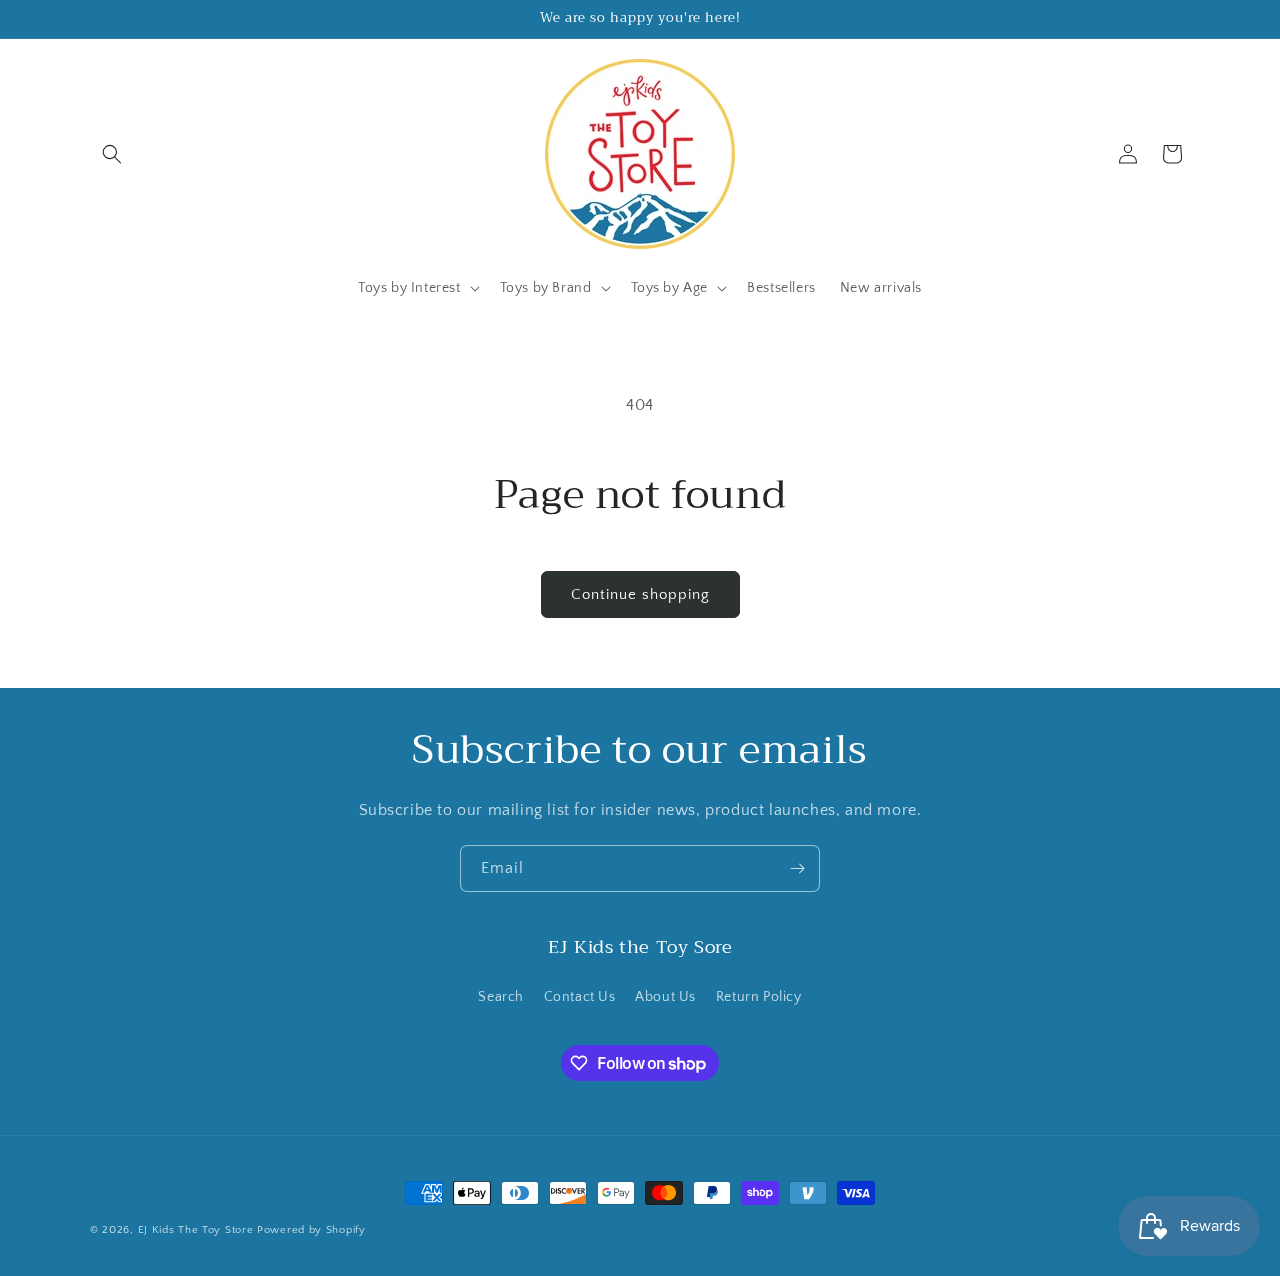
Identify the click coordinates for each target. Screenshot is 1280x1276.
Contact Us (580, 997)
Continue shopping (640, 594)
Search (501, 997)
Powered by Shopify (311, 1230)
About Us (665, 997)
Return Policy (759, 997)
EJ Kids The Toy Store (196, 1230)
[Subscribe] (797, 868)
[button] (112, 154)
